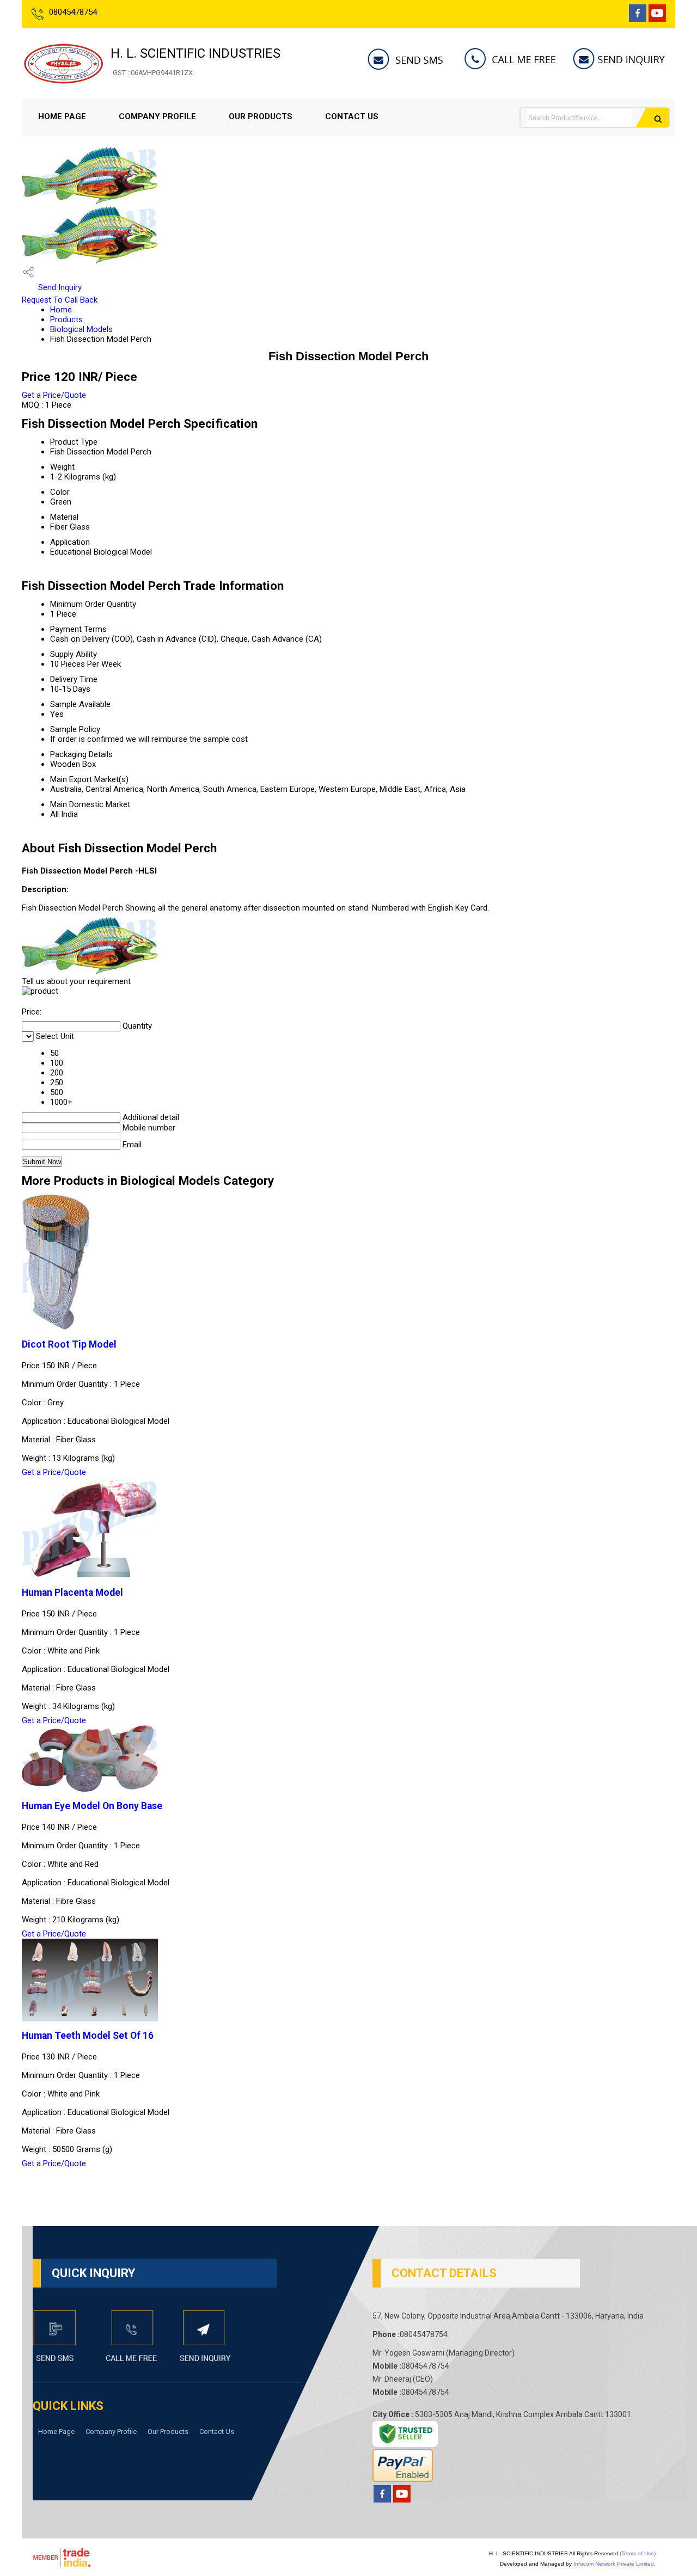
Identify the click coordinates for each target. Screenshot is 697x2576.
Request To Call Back (60, 300)
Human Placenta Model (72, 1593)
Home (61, 310)
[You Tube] (657, 19)
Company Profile (157, 116)
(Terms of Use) (638, 2553)
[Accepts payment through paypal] (403, 2479)
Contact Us (352, 116)
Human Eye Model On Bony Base (92, 1806)
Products (66, 319)
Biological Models (81, 329)
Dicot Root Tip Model (69, 1344)
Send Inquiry (59, 287)
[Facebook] (638, 19)
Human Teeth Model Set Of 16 (88, 2036)
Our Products (261, 116)
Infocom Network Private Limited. (615, 2564)
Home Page (62, 116)
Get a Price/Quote (54, 395)
